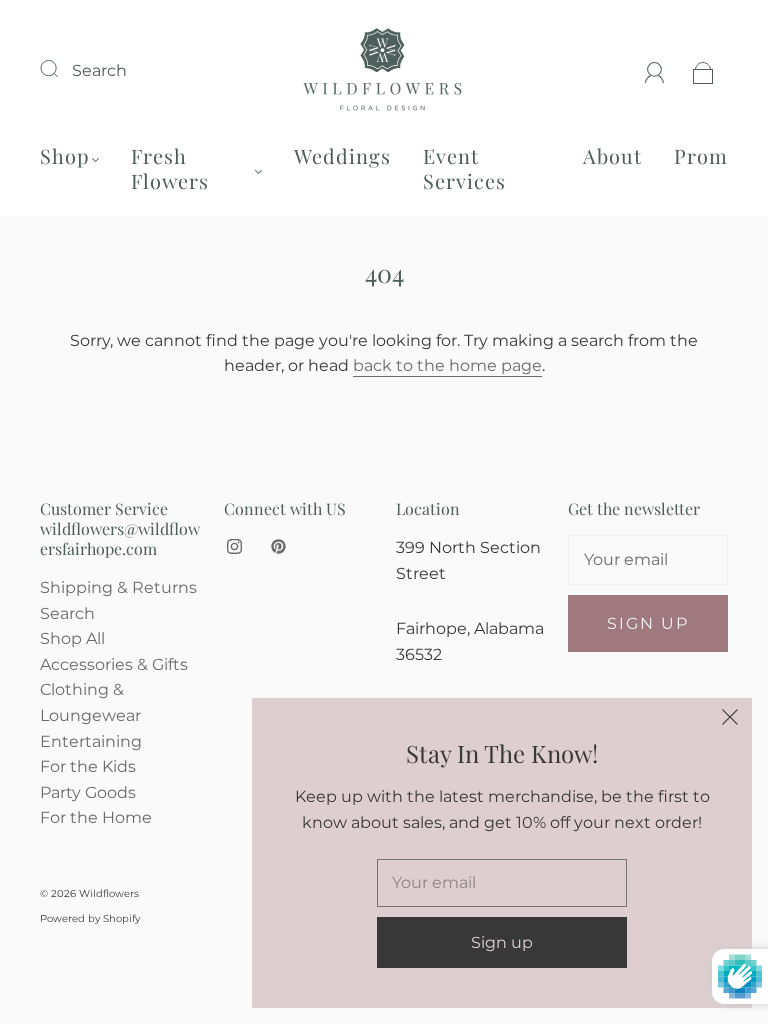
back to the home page (447, 365)
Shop (65, 155)
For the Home (96, 817)
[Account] (655, 70)
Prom (701, 155)
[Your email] (648, 560)
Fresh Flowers (170, 168)
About (612, 155)
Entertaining (91, 741)
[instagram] (234, 547)
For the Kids (88, 766)
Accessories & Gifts (114, 664)
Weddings (342, 155)
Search (99, 70)
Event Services (464, 168)
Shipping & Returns (118, 587)
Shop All (72, 638)
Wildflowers (109, 893)
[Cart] (703, 70)
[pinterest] (278, 547)
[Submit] (62, 68)
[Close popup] (730, 720)
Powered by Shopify (90, 918)
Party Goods (88, 792)
